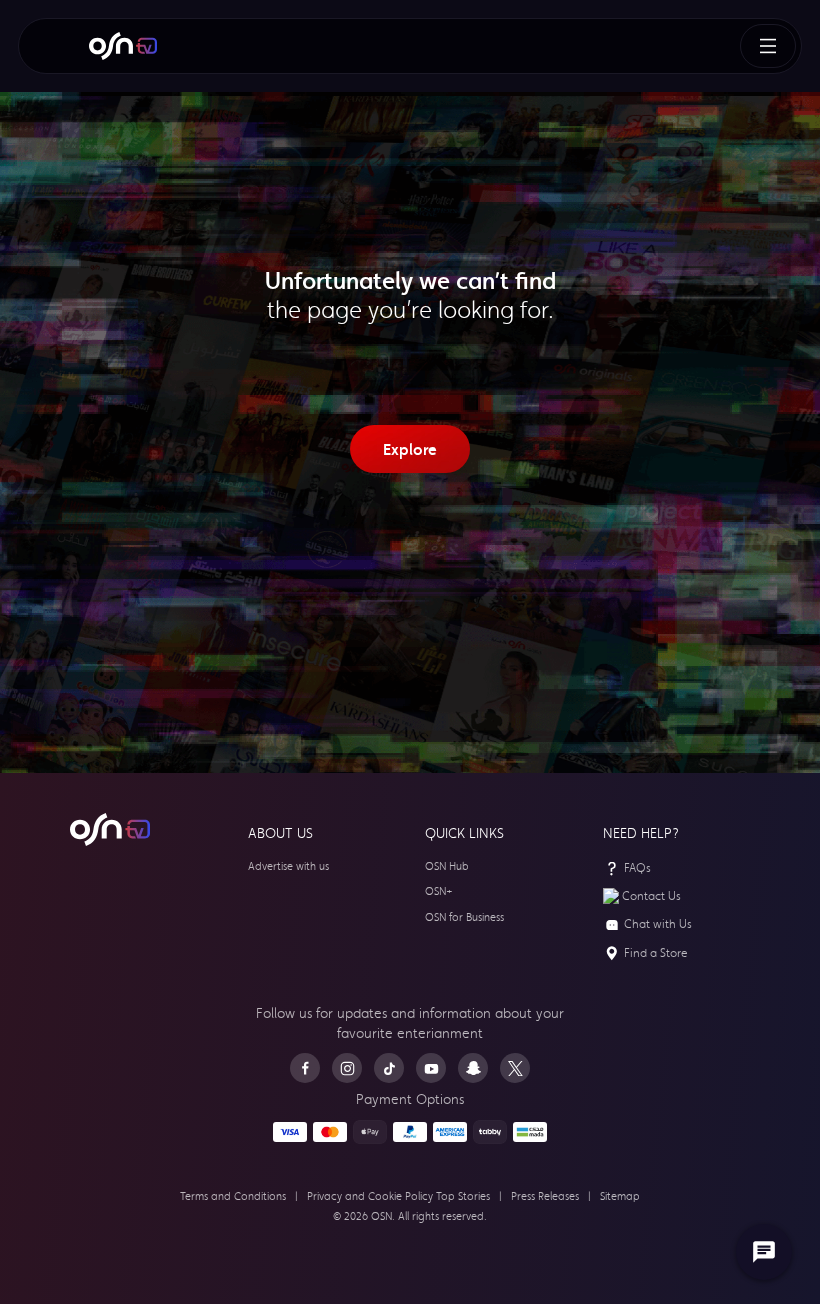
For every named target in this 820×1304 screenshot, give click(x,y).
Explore (410, 449)
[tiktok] (389, 1068)
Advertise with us (288, 866)
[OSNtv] (110, 830)
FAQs (637, 868)
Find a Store (656, 953)
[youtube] (431, 1068)
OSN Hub (447, 866)
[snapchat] (473, 1068)
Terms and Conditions (233, 1196)
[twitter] (515, 1068)
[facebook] (305, 1068)
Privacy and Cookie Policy (370, 1196)
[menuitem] (123, 46)
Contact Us (651, 896)
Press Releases (545, 1196)
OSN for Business (464, 917)
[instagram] (347, 1068)
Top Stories (463, 1196)
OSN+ (439, 891)
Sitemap (620, 1196)
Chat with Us (658, 924)
